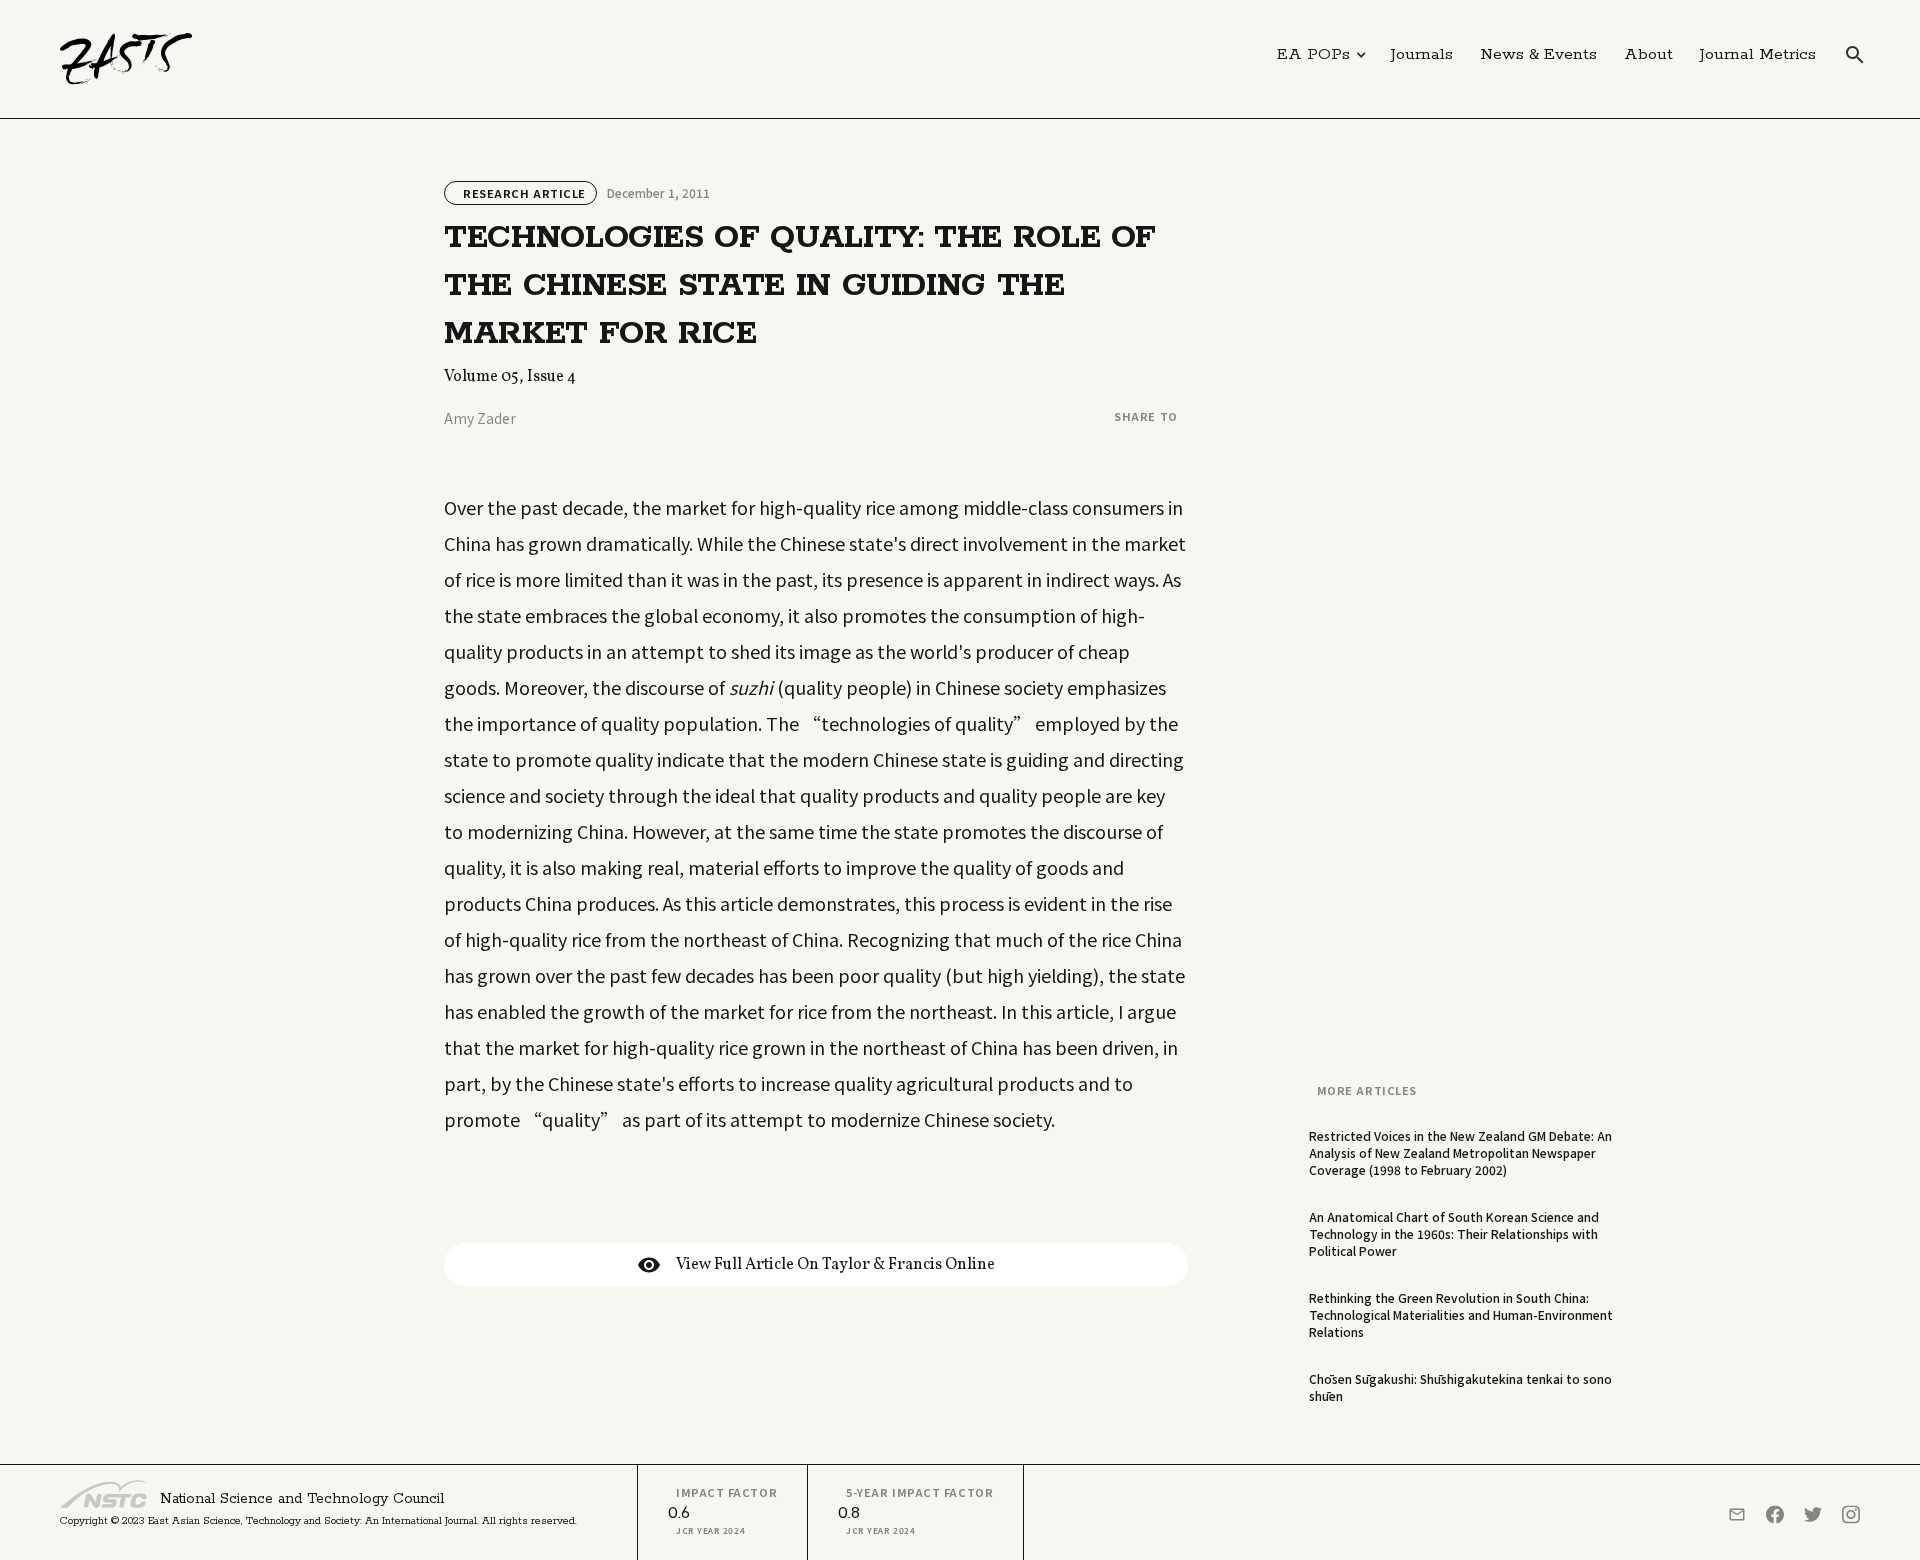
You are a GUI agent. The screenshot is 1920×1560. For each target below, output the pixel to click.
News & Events (1538, 54)
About (1648, 54)
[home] (126, 59)
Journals (1422, 54)
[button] (1322, 55)
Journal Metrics (1758, 54)
